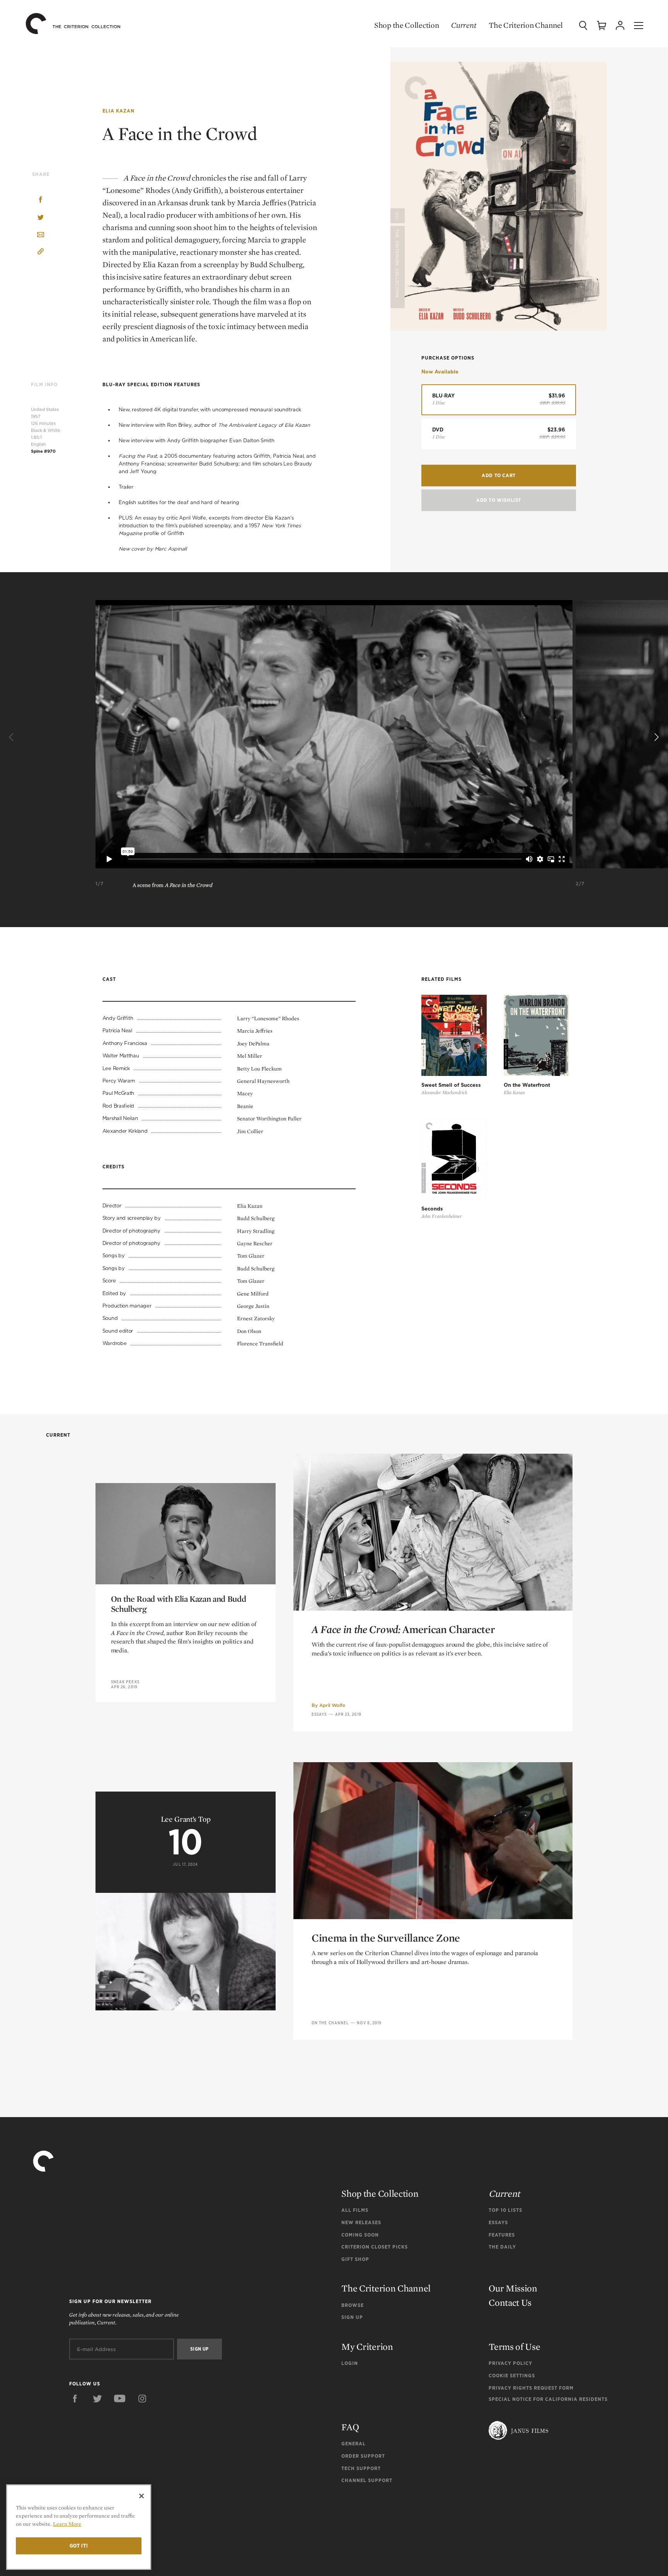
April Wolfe (332, 1705)
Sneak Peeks (125, 1682)
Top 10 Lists (505, 2210)
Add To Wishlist (499, 500)
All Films (355, 2210)
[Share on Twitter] (41, 218)
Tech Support (361, 2468)
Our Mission (513, 2288)
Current (464, 25)
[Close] (141, 2496)
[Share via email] (41, 235)
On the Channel (330, 2023)
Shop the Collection (406, 25)
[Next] (656, 737)
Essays (319, 1714)
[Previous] (12, 737)
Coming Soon (360, 2235)
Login (350, 2363)
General (354, 2444)
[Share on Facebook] (41, 200)
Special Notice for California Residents (548, 2399)
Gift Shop (355, 2259)
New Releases (361, 2222)
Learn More (67, 2524)
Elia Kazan (118, 111)
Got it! (79, 2546)
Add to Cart (499, 475)
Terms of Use (514, 2347)
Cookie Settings (512, 2376)
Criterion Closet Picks (375, 2247)
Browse (353, 2305)
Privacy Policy (510, 2363)
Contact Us (510, 2302)
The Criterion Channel (526, 25)
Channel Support (367, 2480)
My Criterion (367, 2347)
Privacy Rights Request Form (531, 2388)
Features (502, 2235)
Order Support (363, 2456)
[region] (79, 2527)
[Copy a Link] (41, 253)
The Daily (502, 2247)
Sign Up (352, 2317)
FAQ (350, 2427)
